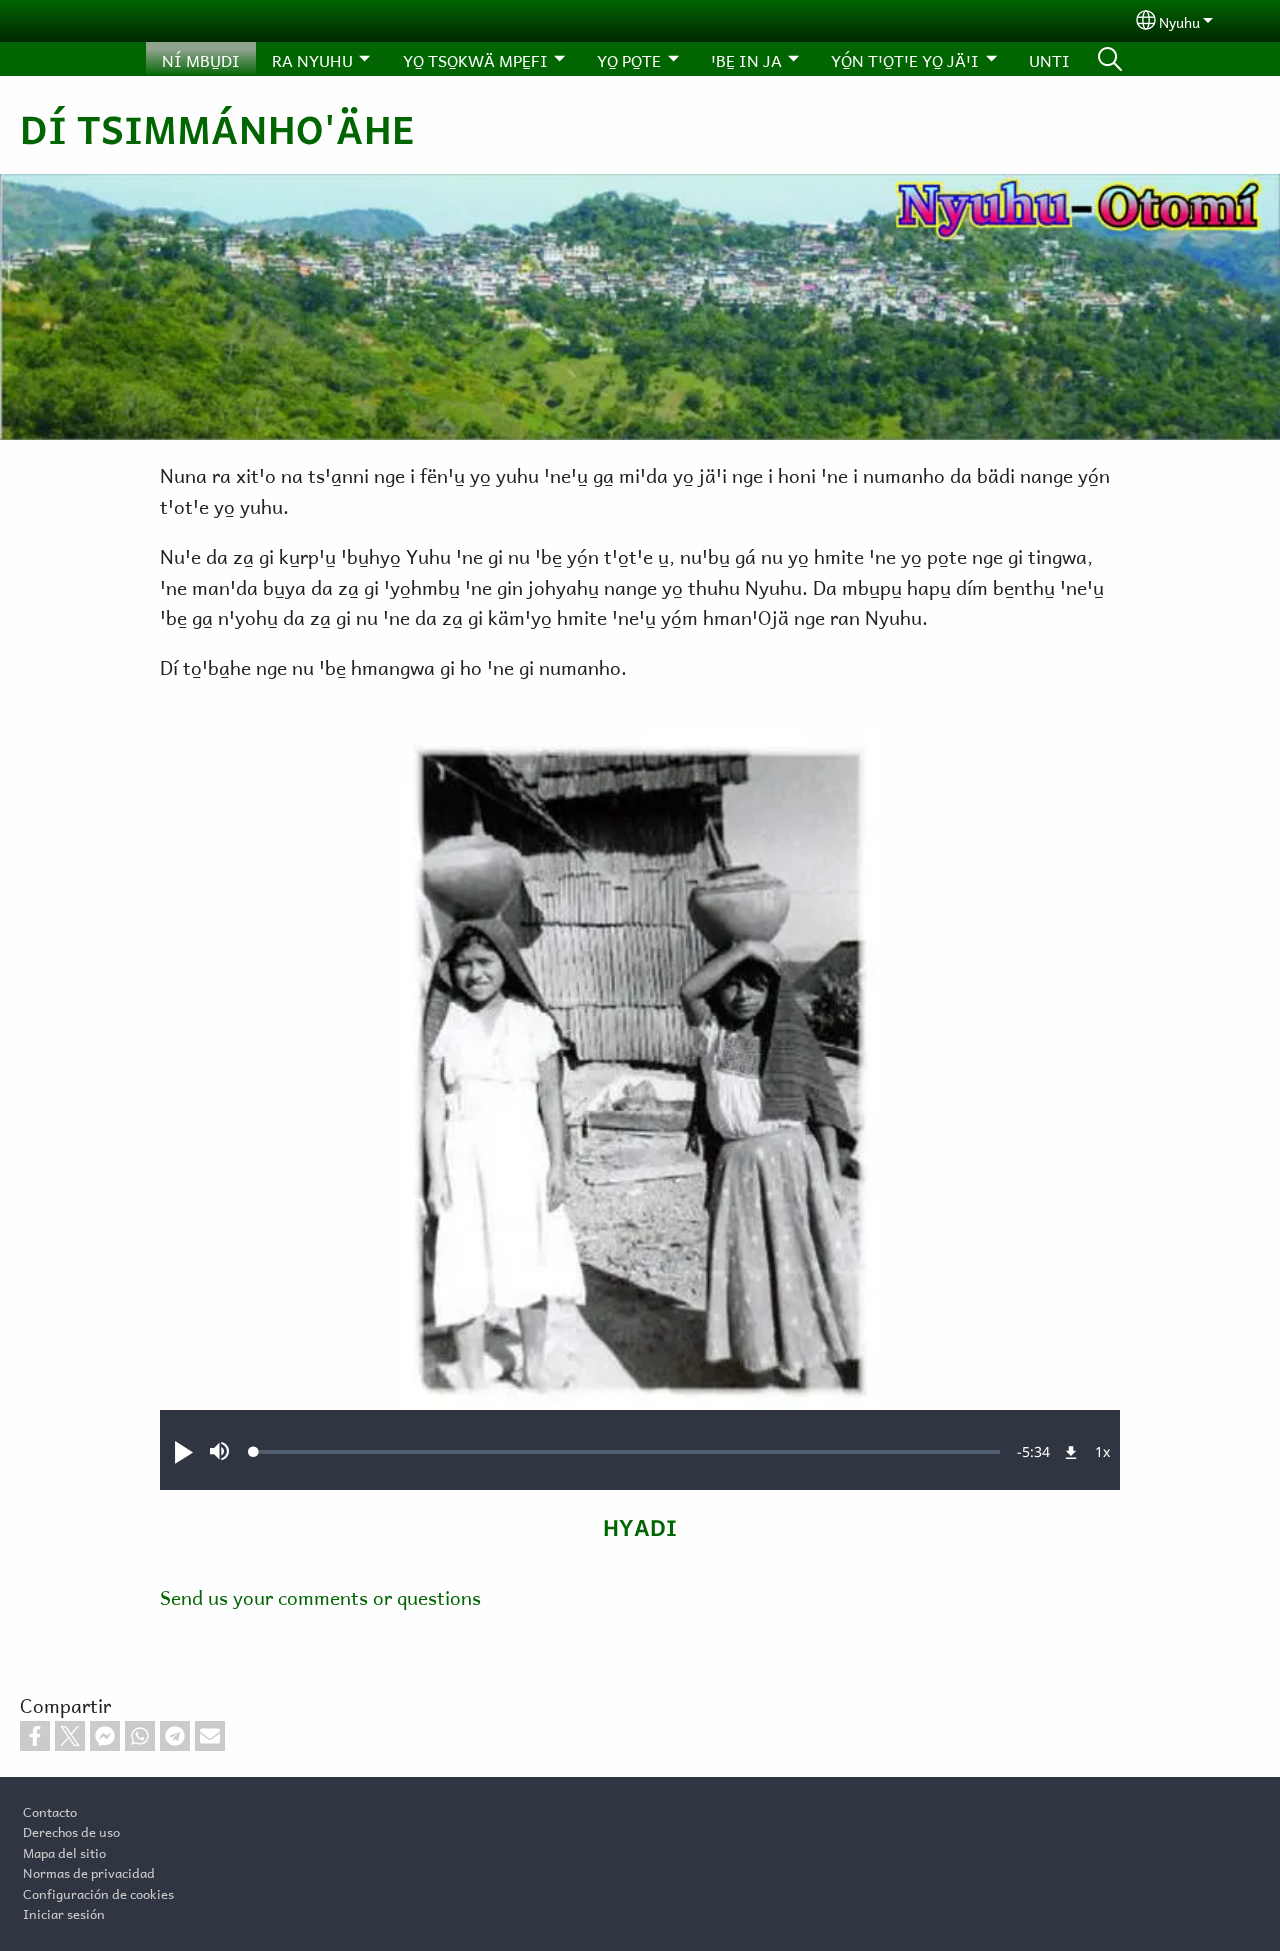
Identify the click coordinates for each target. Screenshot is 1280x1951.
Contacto (50, 1810)
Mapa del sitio (64, 1851)
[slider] (627, 1452)
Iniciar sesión (64, 1912)
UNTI (1049, 58)
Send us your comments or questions (320, 1595)
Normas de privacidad (89, 1871)
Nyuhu (1179, 20)
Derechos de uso (71, 1830)
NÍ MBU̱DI (201, 58)
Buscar (1110, 59)
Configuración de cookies (98, 1892)
